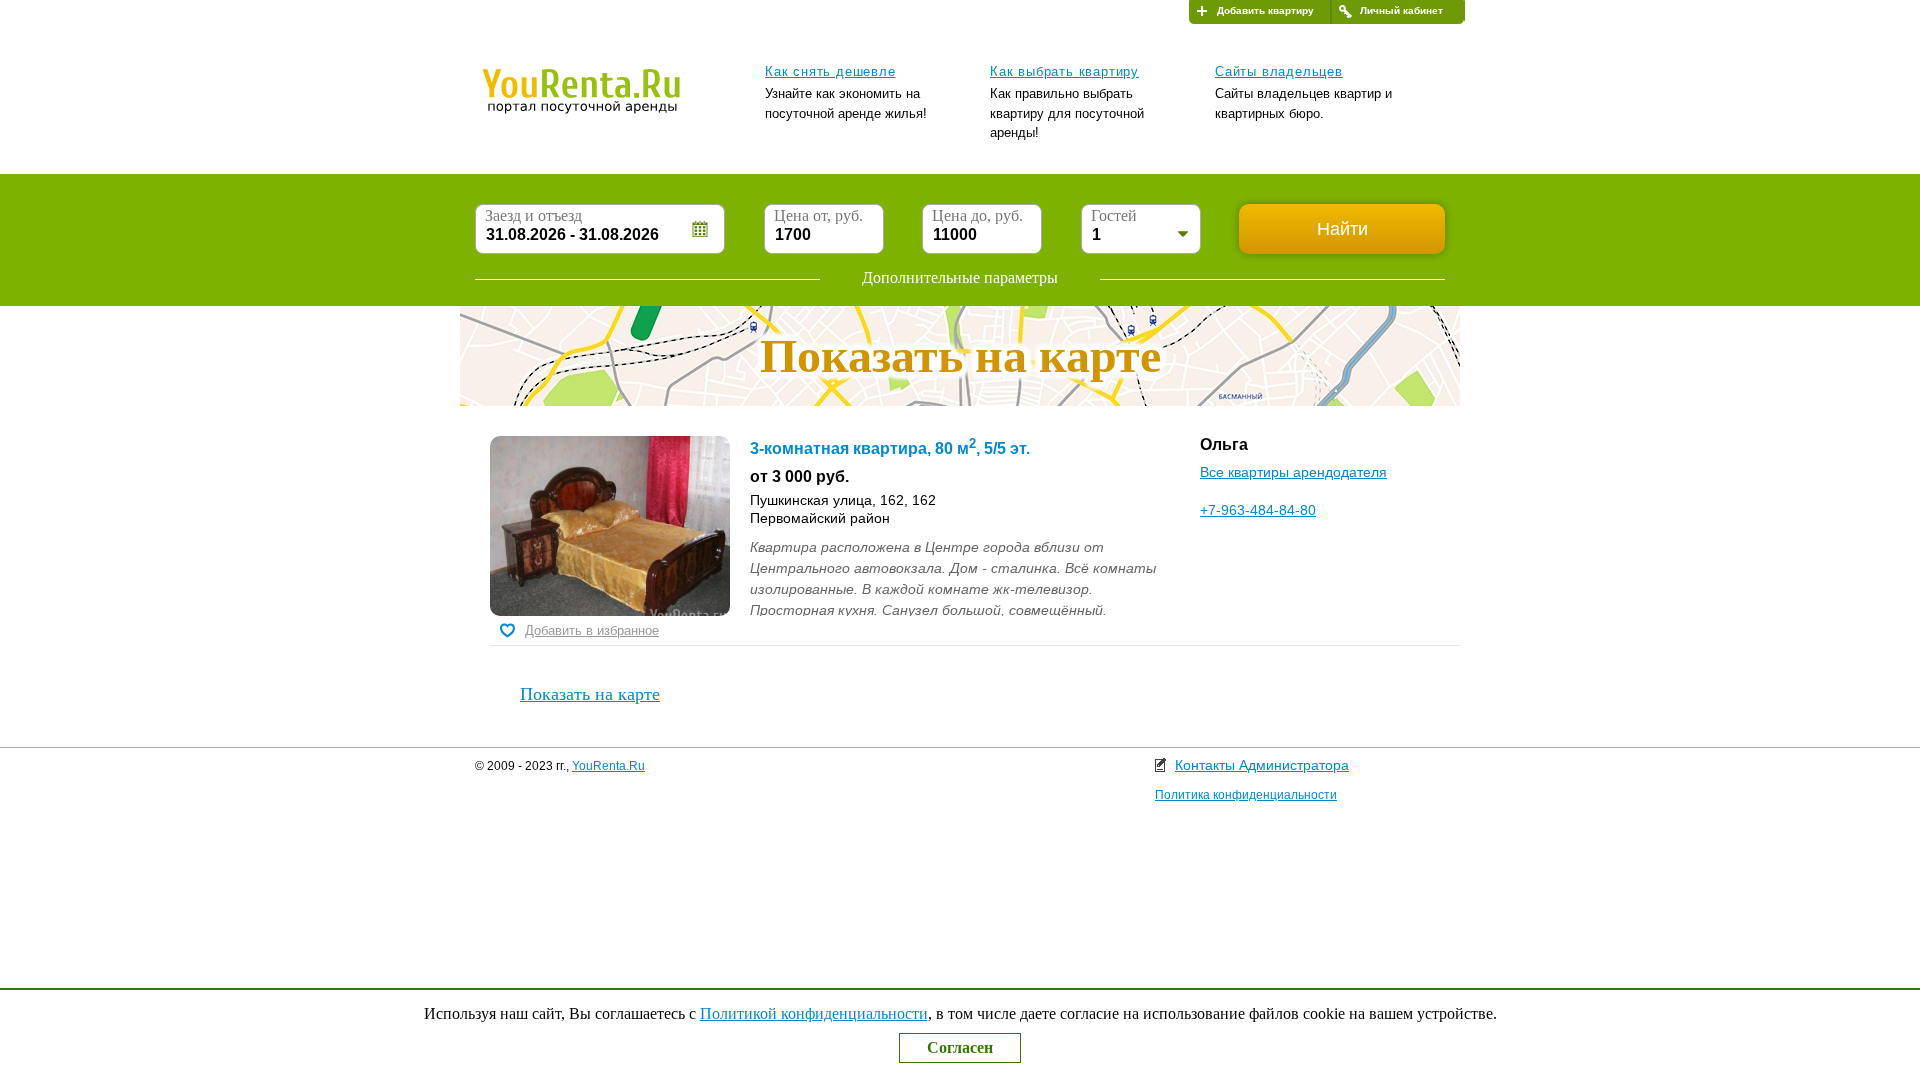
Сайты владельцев (1279, 71)
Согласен (960, 1047)
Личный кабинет (1401, 10)
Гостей (1114, 215)
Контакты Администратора (1262, 765)
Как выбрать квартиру (1064, 71)
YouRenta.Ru (608, 766)
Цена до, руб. (977, 215)
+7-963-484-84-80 (1258, 510)
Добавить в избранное (592, 630)
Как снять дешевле (830, 71)
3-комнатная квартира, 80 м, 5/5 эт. (890, 448)
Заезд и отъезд (533, 215)
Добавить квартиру (1265, 10)
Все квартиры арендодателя (1293, 472)
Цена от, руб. (818, 215)
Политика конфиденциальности (1246, 795)
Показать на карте (590, 694)
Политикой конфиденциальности (814, 1013)
